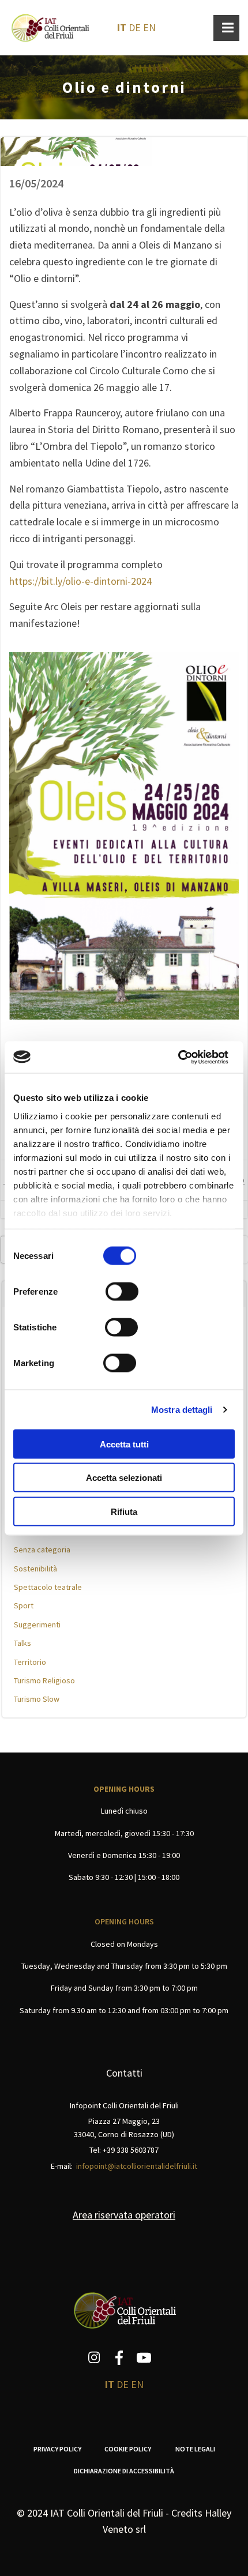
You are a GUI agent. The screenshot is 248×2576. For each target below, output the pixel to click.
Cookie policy (128, 2449)
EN (149, 27)
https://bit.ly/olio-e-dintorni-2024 (80, 581)
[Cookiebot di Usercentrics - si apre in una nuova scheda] (178, 1057)
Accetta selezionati (124, 1478)
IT (122, 27)
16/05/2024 (36, 183)
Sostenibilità (35, 1569)
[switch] (122, 1290)
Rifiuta (124, 1511)
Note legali (195, 2449)
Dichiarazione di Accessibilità (124, 2471)
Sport (24, 1605)
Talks (22, 1643)
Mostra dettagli (182, 1409)
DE (135, 27)
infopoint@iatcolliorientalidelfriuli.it (137, 2166)
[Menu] (226, 28)
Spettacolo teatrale (48, 1587)
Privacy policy (57, 2449)
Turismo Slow (37, 1699)
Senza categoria (42, 1550)
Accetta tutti (124, 1444)
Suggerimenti (37, 1624)
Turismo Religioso (44, 1680)
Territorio (30, 1662)
